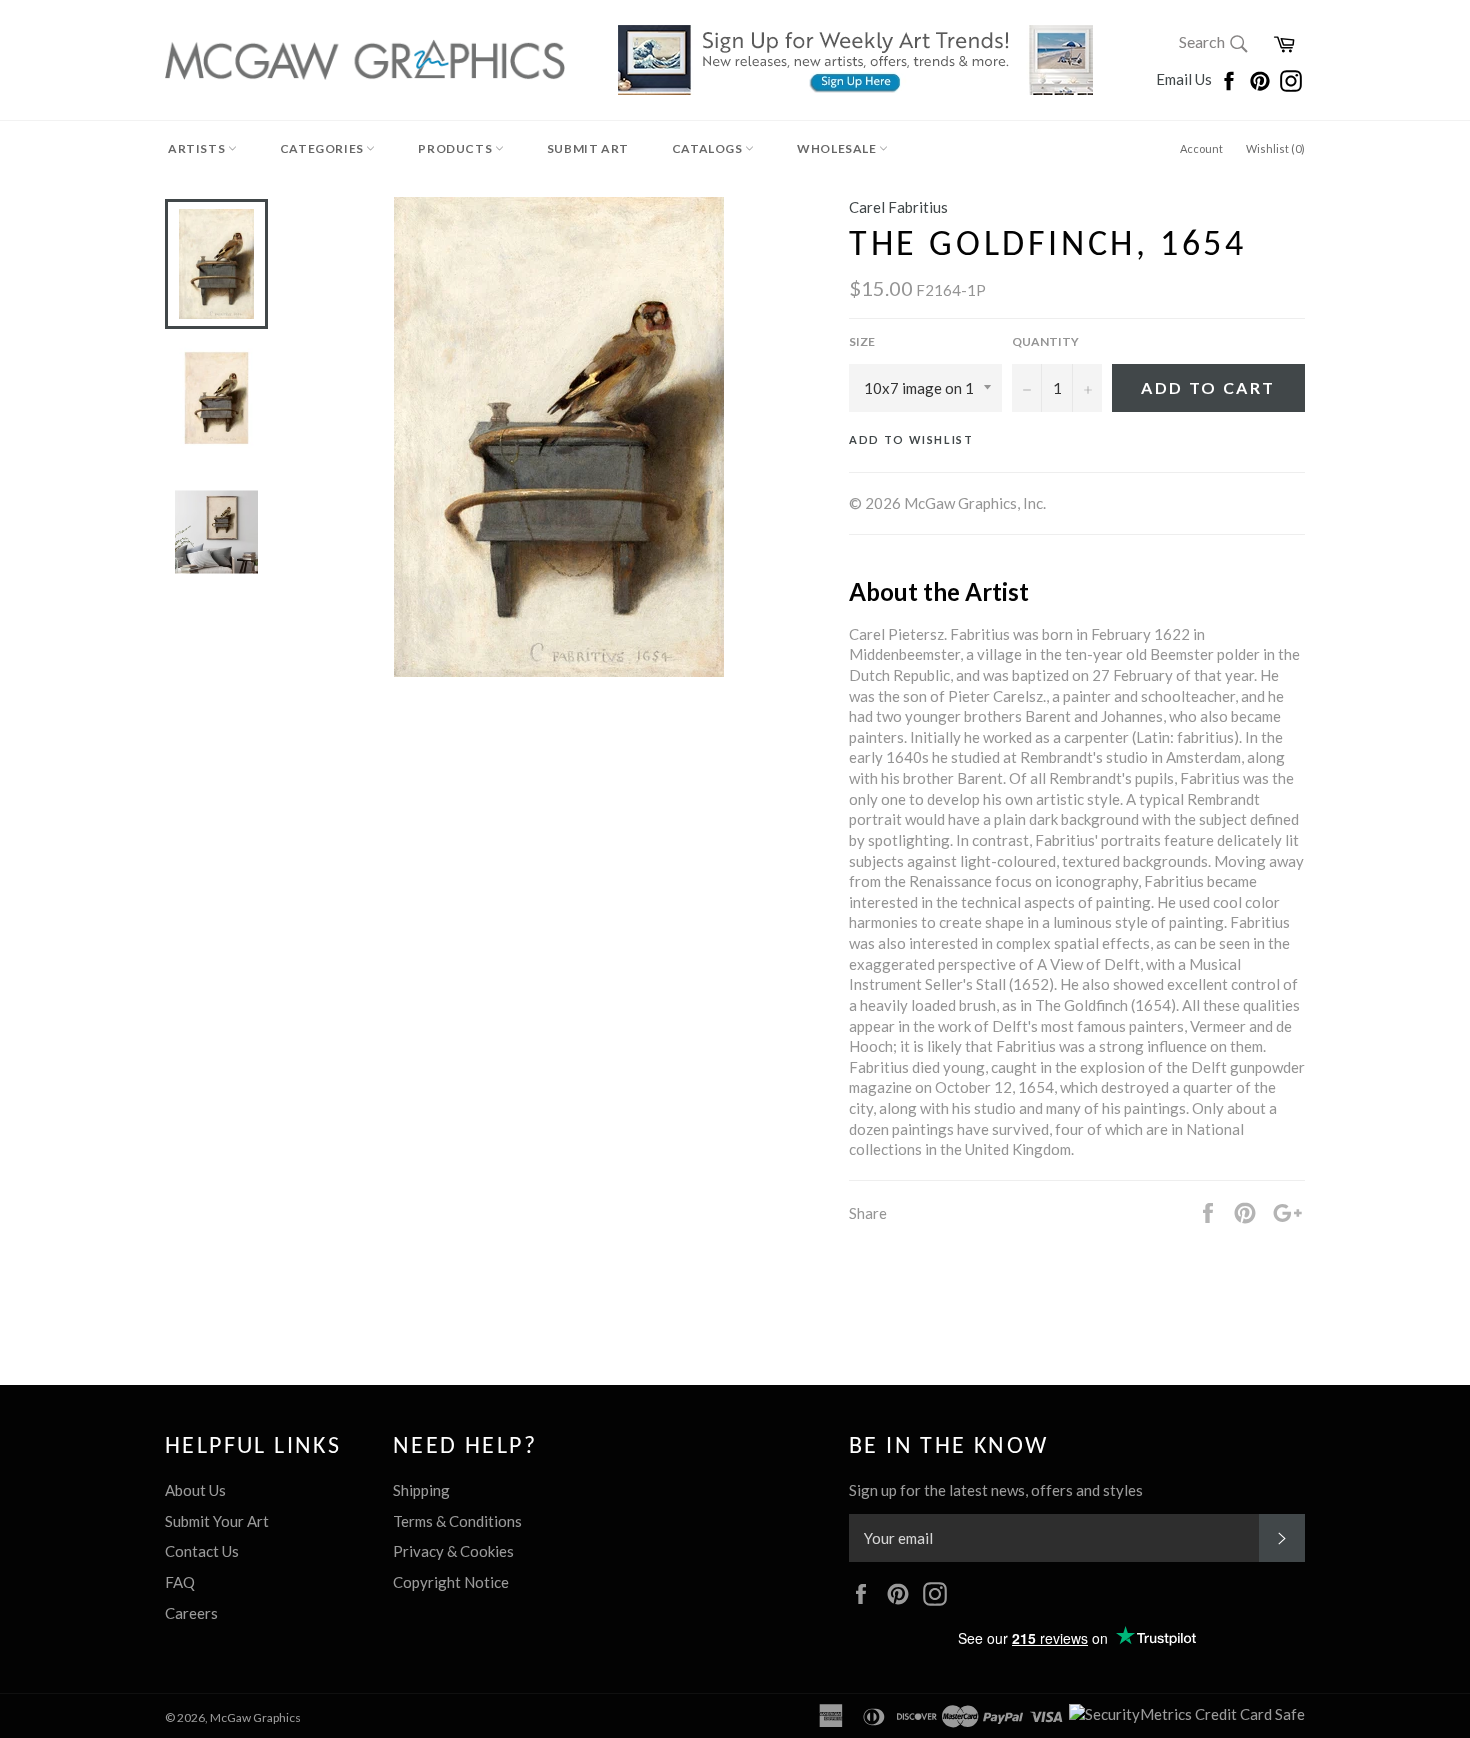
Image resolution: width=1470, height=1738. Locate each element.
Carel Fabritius (898, 207)
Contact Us (202, 1551)
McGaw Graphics (255, 1717)
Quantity (1045, 341)
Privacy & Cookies (453, 1551)
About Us (195, 1490)
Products (456, 148)
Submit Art (588, 148)
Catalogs (708, 148)
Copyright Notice (451, 1582)
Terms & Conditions (457, 1521)
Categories (323, 148)
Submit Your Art (217, 1521)
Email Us (1185, 79)
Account (1201, 148)
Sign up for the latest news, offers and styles (996, 1490)
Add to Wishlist (911, 439)
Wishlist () (1275, 148)
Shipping (421, 1490)
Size (862, 341)
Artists (198, 148)
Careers (191, 1613)
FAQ (180, 1582)
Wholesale (838, 148)
